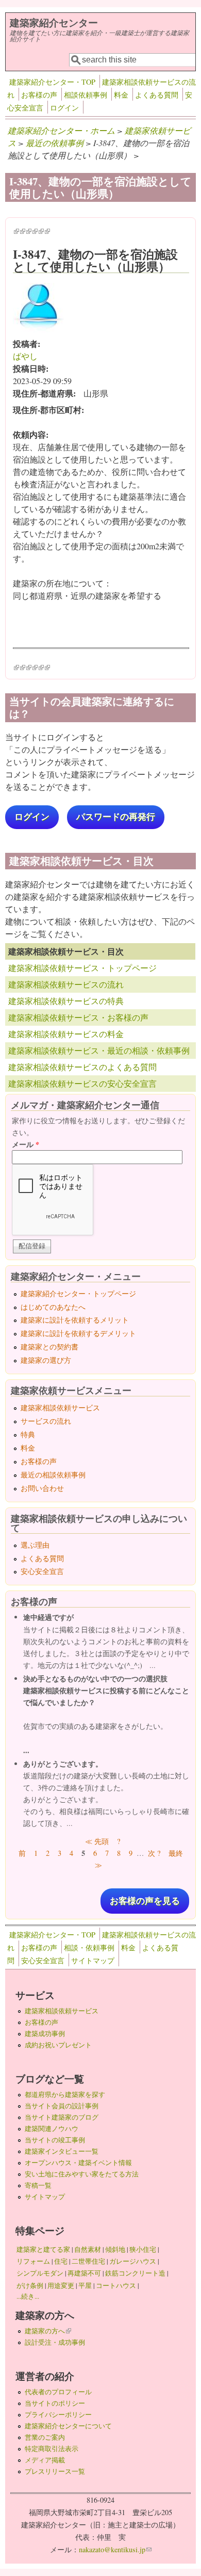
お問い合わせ (42, 1488)
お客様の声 (39, 95)
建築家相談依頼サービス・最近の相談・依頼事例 (99, 1050)
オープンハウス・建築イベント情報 (78, 2162)
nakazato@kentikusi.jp (115, 2549)
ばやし (25, 356)
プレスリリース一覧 (55, 2471)
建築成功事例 (45, 2033)
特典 (28, 1434)
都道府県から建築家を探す (65, 2094)
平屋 (85, 2285)
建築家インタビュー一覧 (62, 2151)
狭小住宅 (143, 2249)
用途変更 (61, 2285)
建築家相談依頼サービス (60, 1408)
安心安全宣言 (42, 1571)
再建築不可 (84, 2273)
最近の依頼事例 (55, 143)
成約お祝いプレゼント (58, 2045)
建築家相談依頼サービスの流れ (66, 984)
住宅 (61, 2261)
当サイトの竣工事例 (55, 2140)
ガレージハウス (133, 2261)
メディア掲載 (45, 2460)
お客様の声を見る (145, 1901)
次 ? (154, 1853)
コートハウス (116, 2285)
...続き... (28, 2296)
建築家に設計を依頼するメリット (75, 1320)
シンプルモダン (40, 2273)
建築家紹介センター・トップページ (78, 1293)
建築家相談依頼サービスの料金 (66, 1034)
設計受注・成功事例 (55, 2342)
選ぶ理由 (35, 1545)
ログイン (64, 108)
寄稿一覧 (38, 2185)
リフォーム (33, 2261)
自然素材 (88, 2249)
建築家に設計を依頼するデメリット (78, 1333)
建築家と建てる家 (43, 2249)
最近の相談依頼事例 (53, 1475)
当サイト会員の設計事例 (62, 2106)
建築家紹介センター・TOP (52, 82)
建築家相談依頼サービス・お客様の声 (78, 1017)
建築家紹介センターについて (68, 2426)
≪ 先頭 (97, 1841)
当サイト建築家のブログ (62, 2117)
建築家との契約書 (49, 1347)
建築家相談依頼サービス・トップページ (82, 968)
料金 (121, 95)
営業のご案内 (45, 2437)
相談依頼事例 (86, 95)
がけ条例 (30, 2285)
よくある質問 (157, 95)
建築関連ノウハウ (52, 2128)
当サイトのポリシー (55, 2403)
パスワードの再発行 (116, 817)
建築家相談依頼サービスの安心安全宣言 (82, 1083)
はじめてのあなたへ (53, 1307)
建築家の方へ (48, 2331)
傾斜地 (115, 2249)
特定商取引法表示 (52, 2448)
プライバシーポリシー (58, 2414)
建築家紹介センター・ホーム (61, 130)
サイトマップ (93, 1960)
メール (26, 1144)
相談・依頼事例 (89, 1947)
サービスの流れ (46, 1421)
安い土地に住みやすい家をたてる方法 (82, 2174)
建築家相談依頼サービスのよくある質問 (82, 1067)
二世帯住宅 (88, 2261)
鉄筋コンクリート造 (135, 2273)
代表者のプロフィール (58, 2392)
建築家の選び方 (46, 1360)
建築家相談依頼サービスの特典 (66, 1001)
